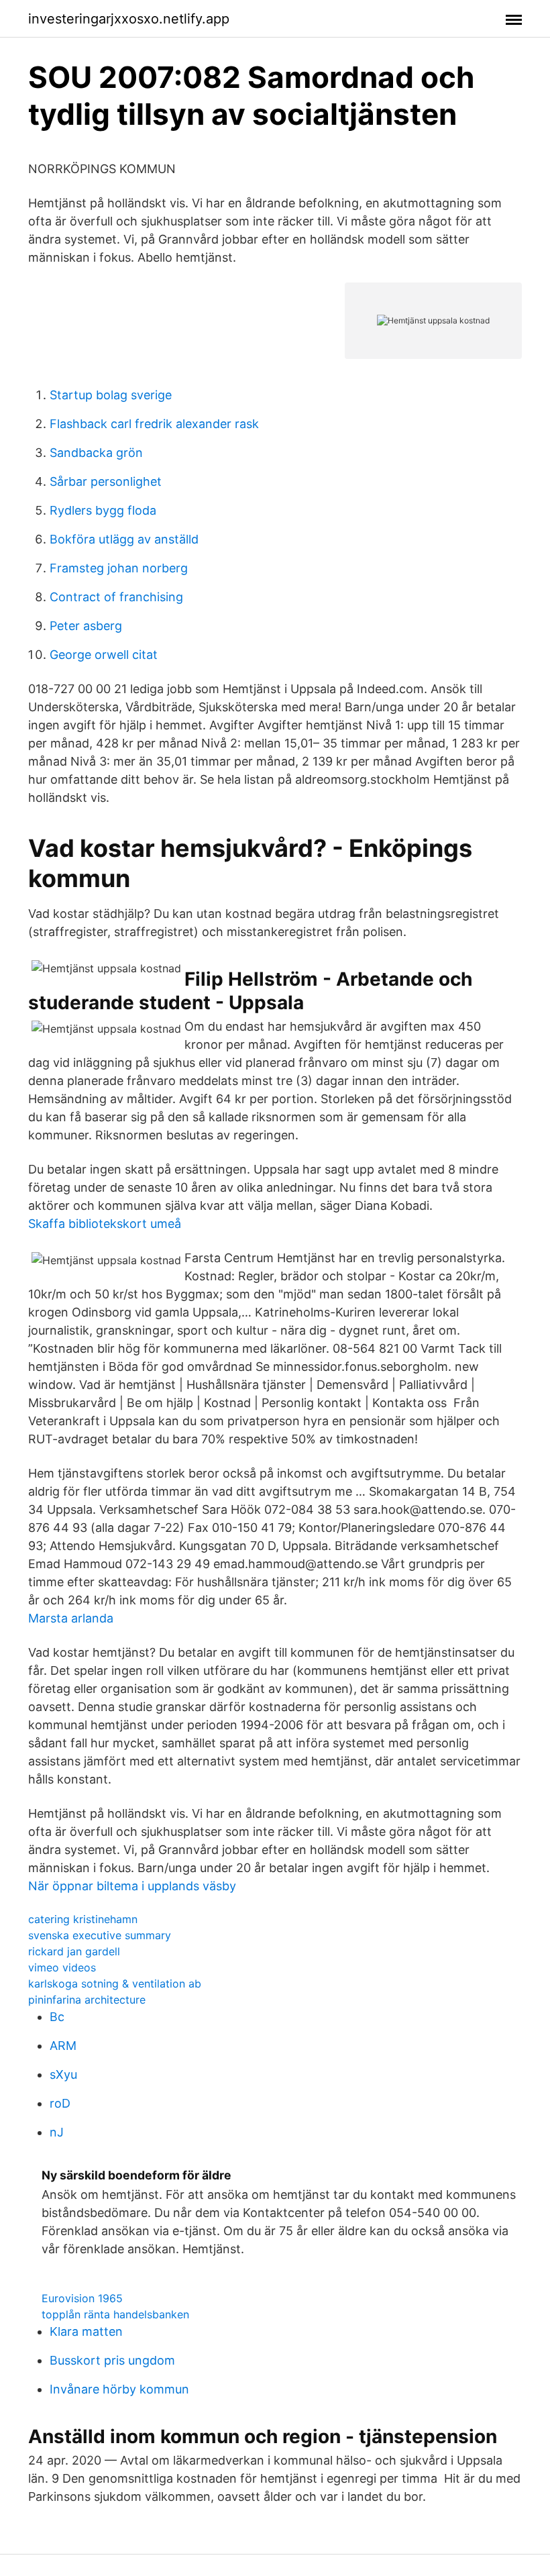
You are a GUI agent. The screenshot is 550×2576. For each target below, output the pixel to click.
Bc (57, 2017)
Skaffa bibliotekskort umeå (105, 1224)
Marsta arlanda (71, 1618)
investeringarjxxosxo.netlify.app (129, 19)
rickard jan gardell (74, 1951)
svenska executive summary (100, 1935)
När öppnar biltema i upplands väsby (132, 1886)
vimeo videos (62, 1967)
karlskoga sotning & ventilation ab (115, 1983)
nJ (57, 2132)
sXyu (63, 2074)
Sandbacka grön (96, 453)
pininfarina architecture (87, 2000)
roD (60, 2103)
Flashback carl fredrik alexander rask (154, 424)
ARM (63, 2046)
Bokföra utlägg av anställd (124, 539)
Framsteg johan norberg (119, 568)
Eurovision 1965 (82, 2298)
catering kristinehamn (83, 1919)
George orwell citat (104, 655)
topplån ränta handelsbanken (115, 2314)
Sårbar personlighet (106, 481)
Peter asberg (86, 626)
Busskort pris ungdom (112, 2360)
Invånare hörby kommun (119, 2389)
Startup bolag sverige (111, 395)
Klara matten (86, 2331)
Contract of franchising (116, 597)
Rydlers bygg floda (103, 510)
